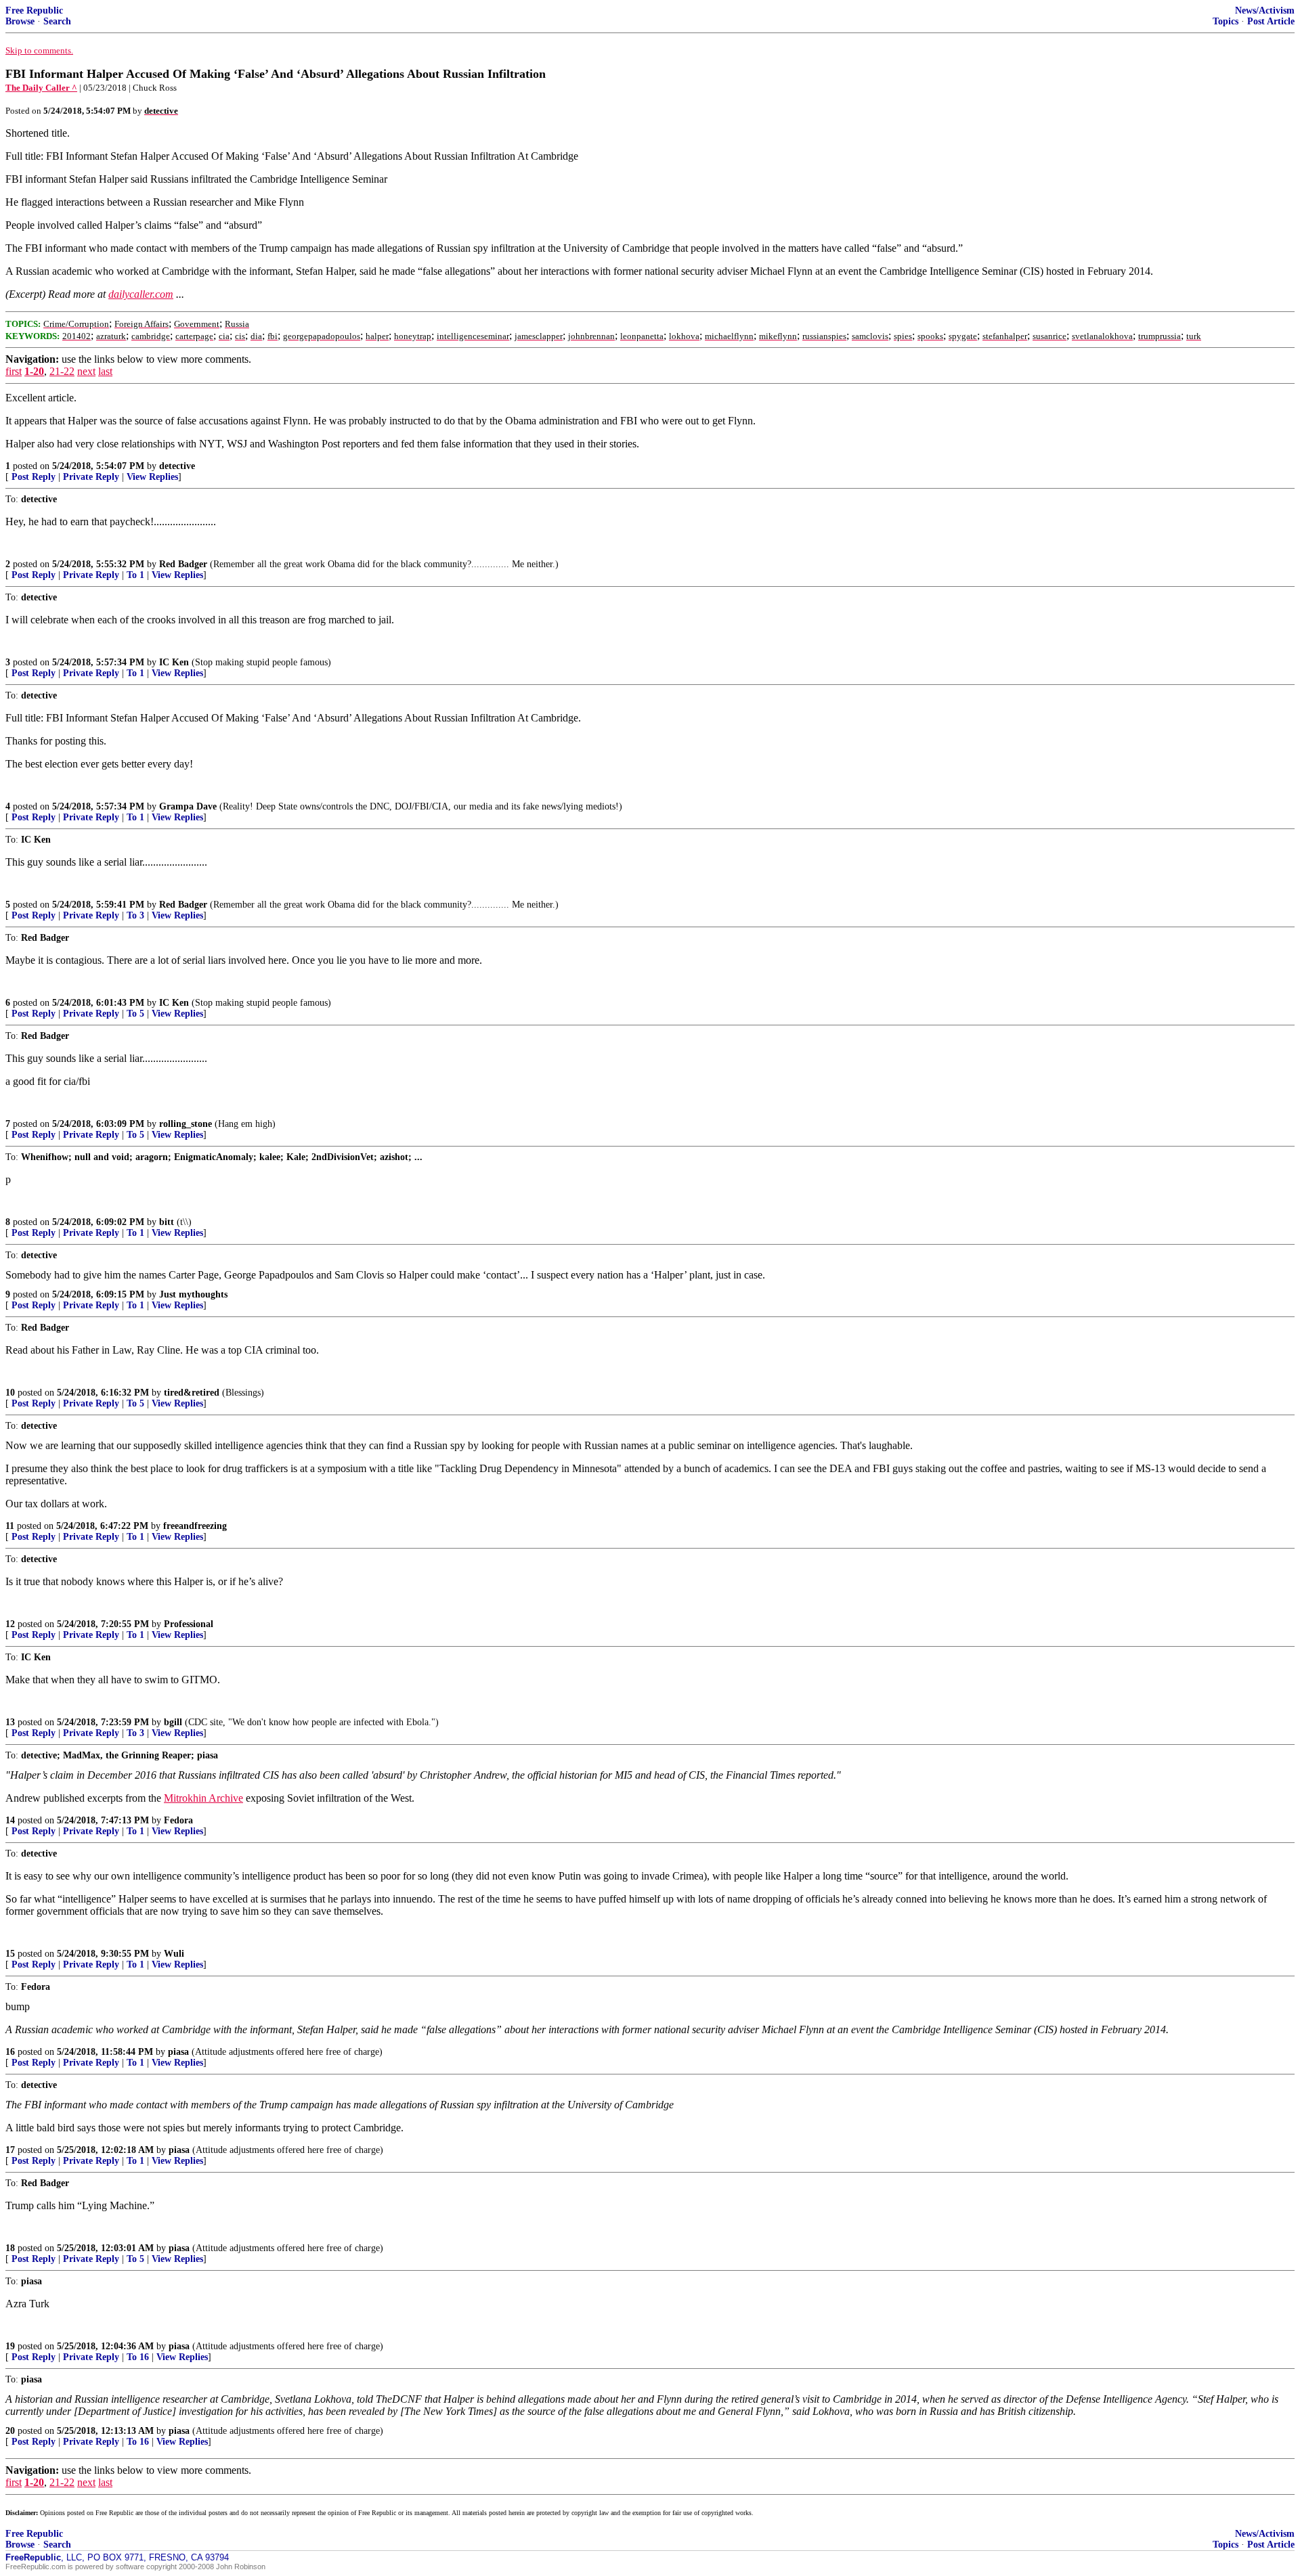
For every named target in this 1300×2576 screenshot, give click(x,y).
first (14, 371)
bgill (173, 1722)
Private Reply (91, 477)
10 (10, 1393)
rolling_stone (186, 1124)
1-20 (34, 371)
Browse (20, 21)
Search (57, 21)
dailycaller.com (141, 294)
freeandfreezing (195, 1526)
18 (10, 2248)
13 (10, 1722)
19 (10, 2346)
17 (10, 2150)
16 (10, 2052)
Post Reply (34, 477)
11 (10, 1526)
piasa (178, 2052)
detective (177, 466)
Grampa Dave (188, 806)
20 (10, 2431)
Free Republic (34, 10)
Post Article (1271, 21)
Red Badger (183, 564)
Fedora (178, 1820)
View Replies (152, 477)
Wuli (174, 1954)
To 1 (135, 575)
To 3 (135, 915)
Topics (1226, 21)
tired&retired (192, 1393)
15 (10, 1954)
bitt (167, 1222)
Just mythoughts (193, 1294)
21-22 (62, 371)
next (86, 371)
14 (10, 1820)
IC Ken (174, 662)
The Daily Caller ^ (41, 88)
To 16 (138, 2357)
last (105, 371)
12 (10, 1624)
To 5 (135, 1014)
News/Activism (1265, 10)
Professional (189, 1624)
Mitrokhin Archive (203, 1798)
